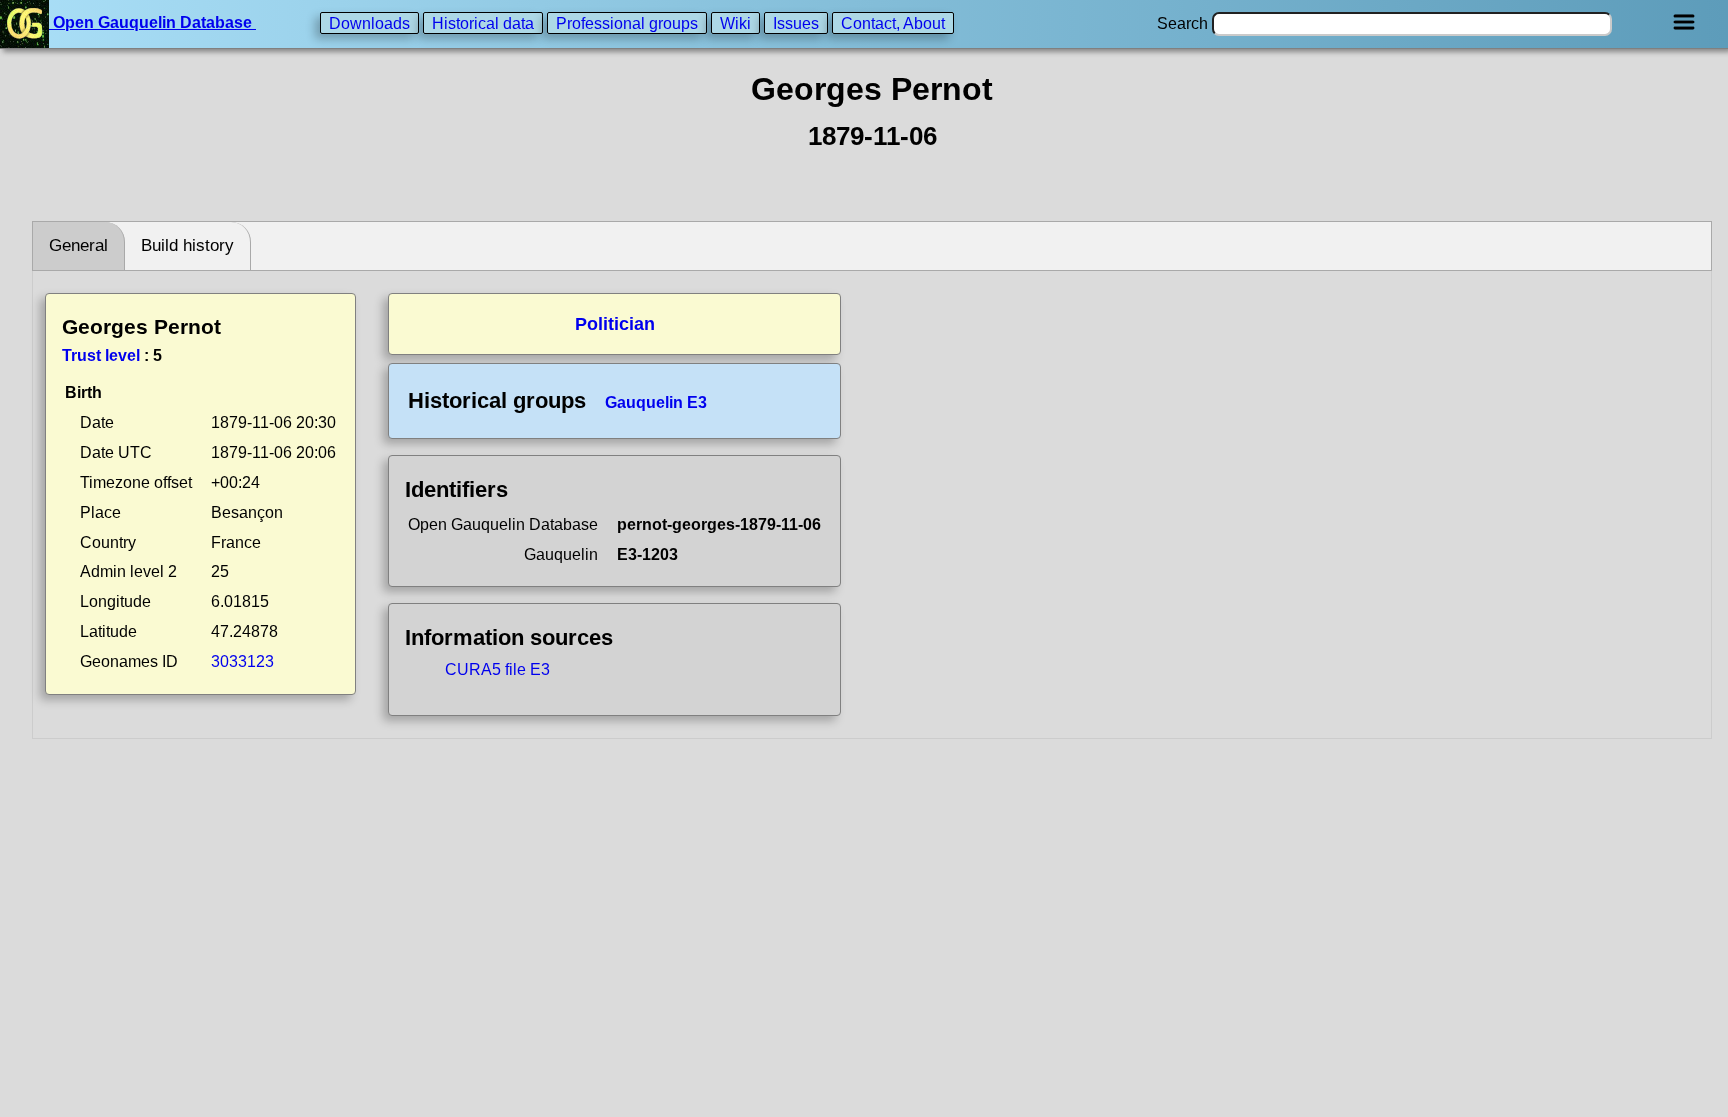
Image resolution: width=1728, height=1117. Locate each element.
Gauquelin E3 (656, 402)
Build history (187, 245)
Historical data (483, 22)
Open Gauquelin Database (152, 22)
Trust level (101, 355)
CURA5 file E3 (497, 669)
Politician (615, 324)
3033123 (242, 661)
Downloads (369, 22)
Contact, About (893, 22)
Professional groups (627, 22)
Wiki (735, 22)
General (78, 245)
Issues (796, 22)
